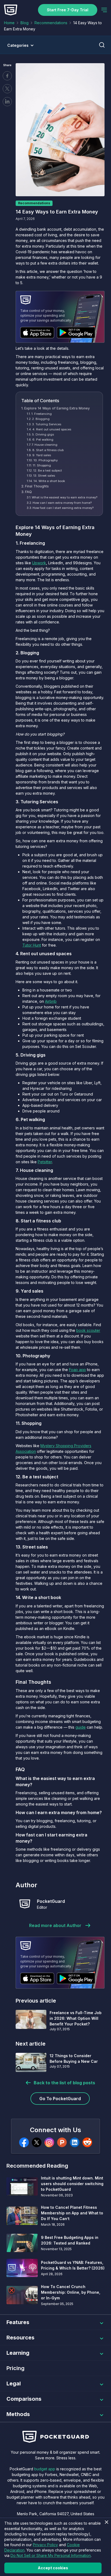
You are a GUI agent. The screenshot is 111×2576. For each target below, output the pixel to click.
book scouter (88, 1330)
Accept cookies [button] (53, 2568)
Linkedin (7, 102)
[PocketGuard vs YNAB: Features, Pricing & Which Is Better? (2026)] (22, 2268)
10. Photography (46, 460)
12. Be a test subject (48, 470)
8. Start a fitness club (48, 450)
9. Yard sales (42, 455)
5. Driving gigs (43, 434)
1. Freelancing (41, 414)
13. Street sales (44, 476)
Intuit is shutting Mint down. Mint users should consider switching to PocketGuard (72, 2184)
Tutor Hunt (32, 945)
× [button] (106, 2522)
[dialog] (55, 2547)
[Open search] (102, 45)
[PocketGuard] (25, 1904)
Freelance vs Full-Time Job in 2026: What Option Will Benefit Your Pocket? (76, 2018)
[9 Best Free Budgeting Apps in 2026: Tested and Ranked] (22, 2243)
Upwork (39, 563)
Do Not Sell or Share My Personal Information (51, 2555)
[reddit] (87, 2142)
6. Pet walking (43, 440)
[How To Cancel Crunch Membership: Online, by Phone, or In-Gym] (22, 2295)
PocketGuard (51, 1901)
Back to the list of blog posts (64, 2083)
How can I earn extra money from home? (62, 503)
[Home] (11, 10)
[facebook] (24, 2142)
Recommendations (51, 23)
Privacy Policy (45, 2545)
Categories (18, 45)
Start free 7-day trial (68, 10)
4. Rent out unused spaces (52, 429)
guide (81, 1727)
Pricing (15, 2368)
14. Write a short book (49, 481)
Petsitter (45, 1162)
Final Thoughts (37, 486)
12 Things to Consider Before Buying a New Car (74, 2058)
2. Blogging (41, 419)
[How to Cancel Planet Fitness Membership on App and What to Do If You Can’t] (22, 2216)
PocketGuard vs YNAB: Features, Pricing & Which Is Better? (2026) (73, 2265)
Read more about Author (55, 1925)
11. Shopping (42, 465)
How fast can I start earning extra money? (63, 508)
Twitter (7, 89)
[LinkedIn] (75, 2142)
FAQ (28, 492)
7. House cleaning (44, 445)
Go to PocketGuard (60, 2099)
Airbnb (51, 1001)
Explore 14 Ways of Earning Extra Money (57, 408)
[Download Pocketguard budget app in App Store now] (37, 333)
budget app (45, 2469)
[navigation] (104, 10)
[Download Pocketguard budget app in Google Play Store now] (76, 333)
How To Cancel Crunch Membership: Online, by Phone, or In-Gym (71, 2292)
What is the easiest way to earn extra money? (65, 497)
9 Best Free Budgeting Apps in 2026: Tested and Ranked (70, 2240)
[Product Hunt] (62, 2142)
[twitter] (37, 2142)
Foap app (77, 1370)
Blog (25, 23)
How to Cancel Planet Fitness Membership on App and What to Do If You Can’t (72, 2213)
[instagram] (49, 2142)
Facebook (7, 76)
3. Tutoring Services (47, 424)
